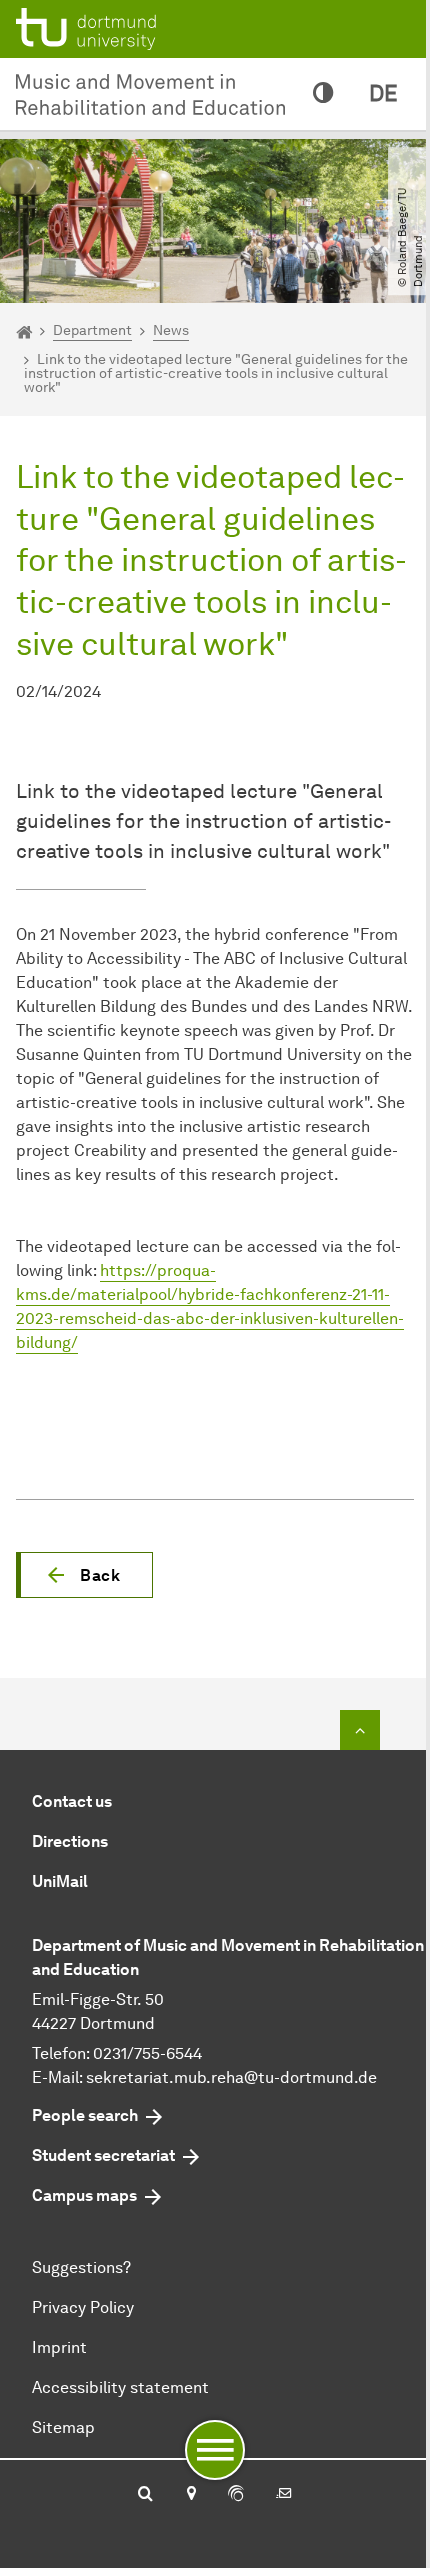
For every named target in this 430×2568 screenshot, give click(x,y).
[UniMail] (284, 2495)
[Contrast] (323, 94)
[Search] (145, 2495)
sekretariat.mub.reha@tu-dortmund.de (231, 2077)
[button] (84, 1575)
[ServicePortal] (236, 2495)
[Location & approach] (190, 2495)
